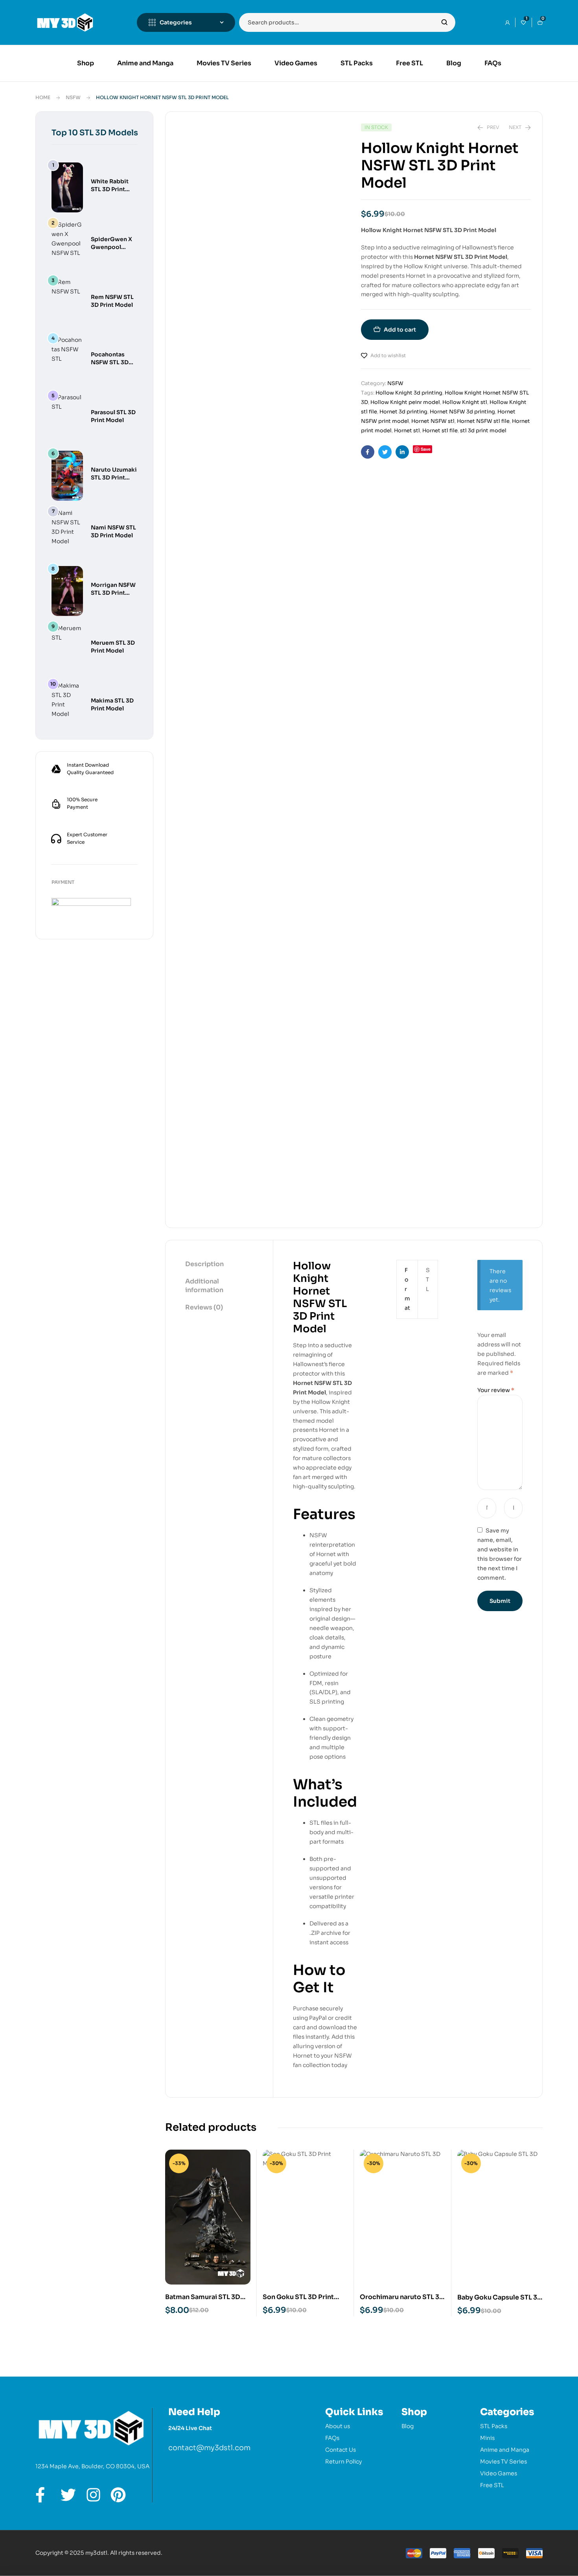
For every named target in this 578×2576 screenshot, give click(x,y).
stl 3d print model (483, 431)
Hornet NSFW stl (433, 421)
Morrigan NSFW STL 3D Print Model (113, 593)
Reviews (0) (204, 1307)
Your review (496, 1390)
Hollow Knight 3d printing (409, 393)
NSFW (73, 97)
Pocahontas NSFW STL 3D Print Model (110, 362)
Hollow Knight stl (465, 402)
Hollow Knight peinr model (405, 402)
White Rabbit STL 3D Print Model (110, 189)
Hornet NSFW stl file (483, 421)
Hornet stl (407, 431)
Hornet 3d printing (403, 412)
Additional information (204, 1286)
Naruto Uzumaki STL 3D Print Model (114, 478)
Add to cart (400, 330)
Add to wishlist (388, 355)
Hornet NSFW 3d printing (462, 412)
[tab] (219, 1265)
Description (204, 1264)
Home (43, 97)
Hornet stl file (440, 431)
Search (445, 22)
